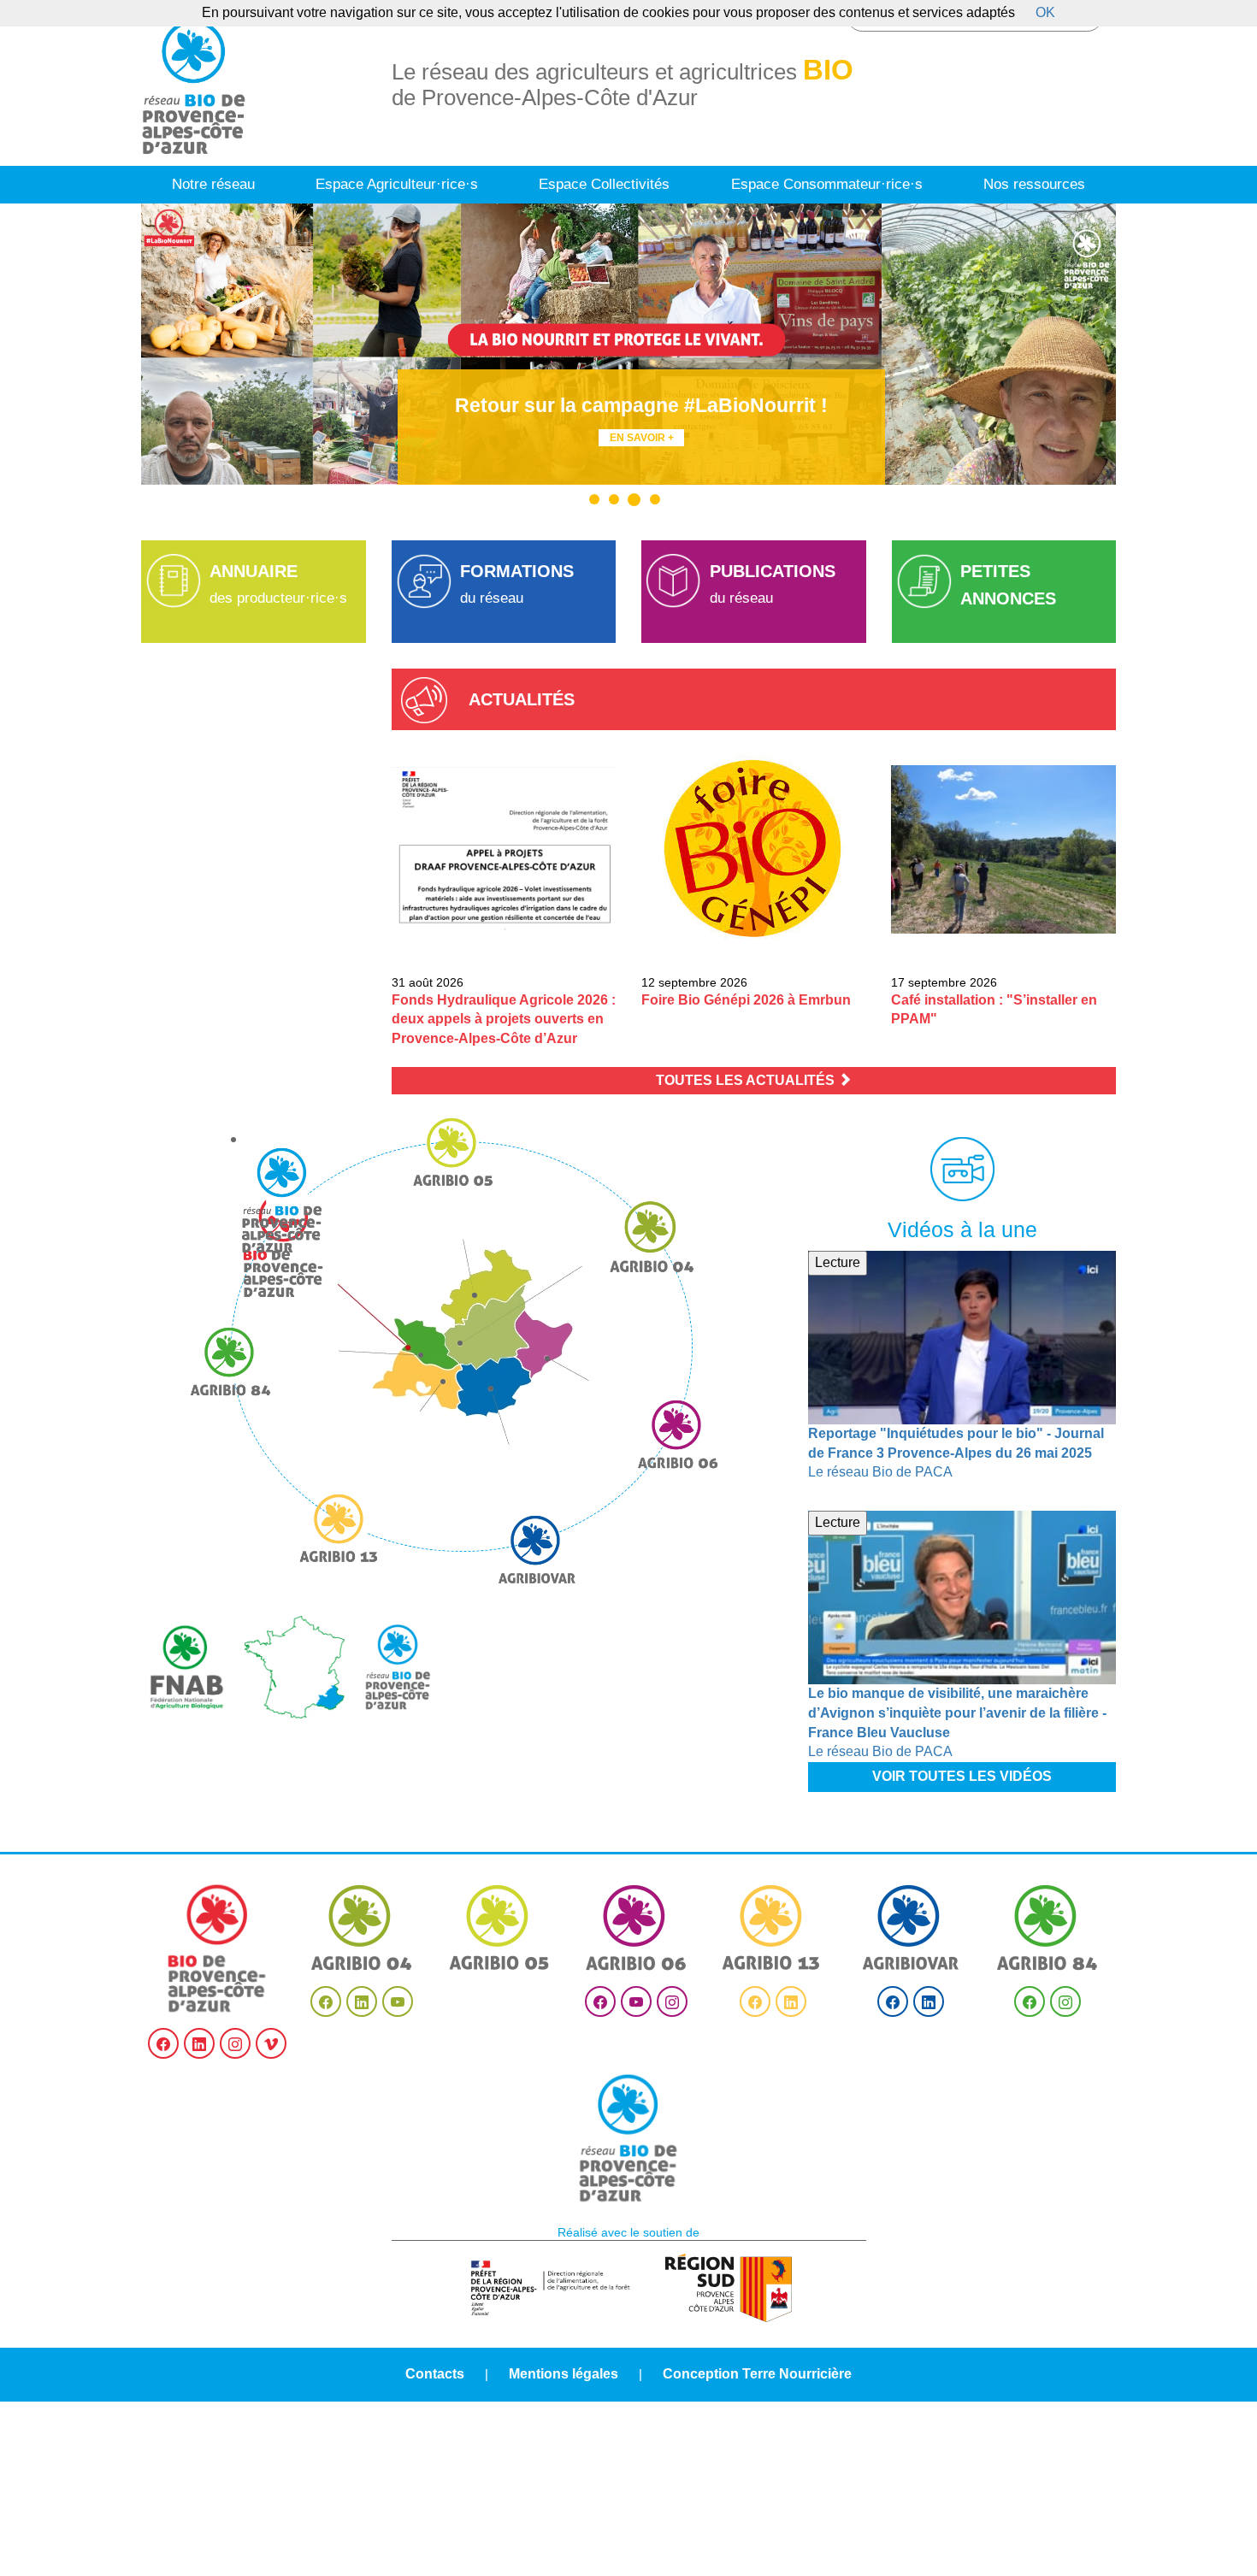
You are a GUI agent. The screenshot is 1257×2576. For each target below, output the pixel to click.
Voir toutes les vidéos (962, 1776)
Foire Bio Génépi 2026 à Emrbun (746, 1000)
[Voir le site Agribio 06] (636, 1928)
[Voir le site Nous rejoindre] (628, 2138)
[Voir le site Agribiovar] (911, 1928)
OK (1045, 12)
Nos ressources (1034, 184)
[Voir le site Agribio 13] (773, 1928)
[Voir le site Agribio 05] (499, 1928)
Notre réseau (213, 184)
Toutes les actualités (747, 1080)
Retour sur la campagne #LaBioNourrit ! (641, 405)
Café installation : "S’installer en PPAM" (994, 1010)
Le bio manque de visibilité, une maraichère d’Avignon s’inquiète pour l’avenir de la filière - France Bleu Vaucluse (957, 1713)
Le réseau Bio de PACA (880, 1472)
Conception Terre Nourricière (757, 2374)
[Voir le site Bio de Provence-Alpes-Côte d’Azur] (218, 1948)
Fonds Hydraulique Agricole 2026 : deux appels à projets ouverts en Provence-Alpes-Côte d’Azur (504, 1020)
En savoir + (642, 438)
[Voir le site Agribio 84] (1047, 1928)
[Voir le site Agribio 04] (362, 1928)
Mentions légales (564, 2374)
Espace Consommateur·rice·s (827, 184)
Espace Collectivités (604, 184)
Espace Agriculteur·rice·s (397, 184)
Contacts (435, 2374)
